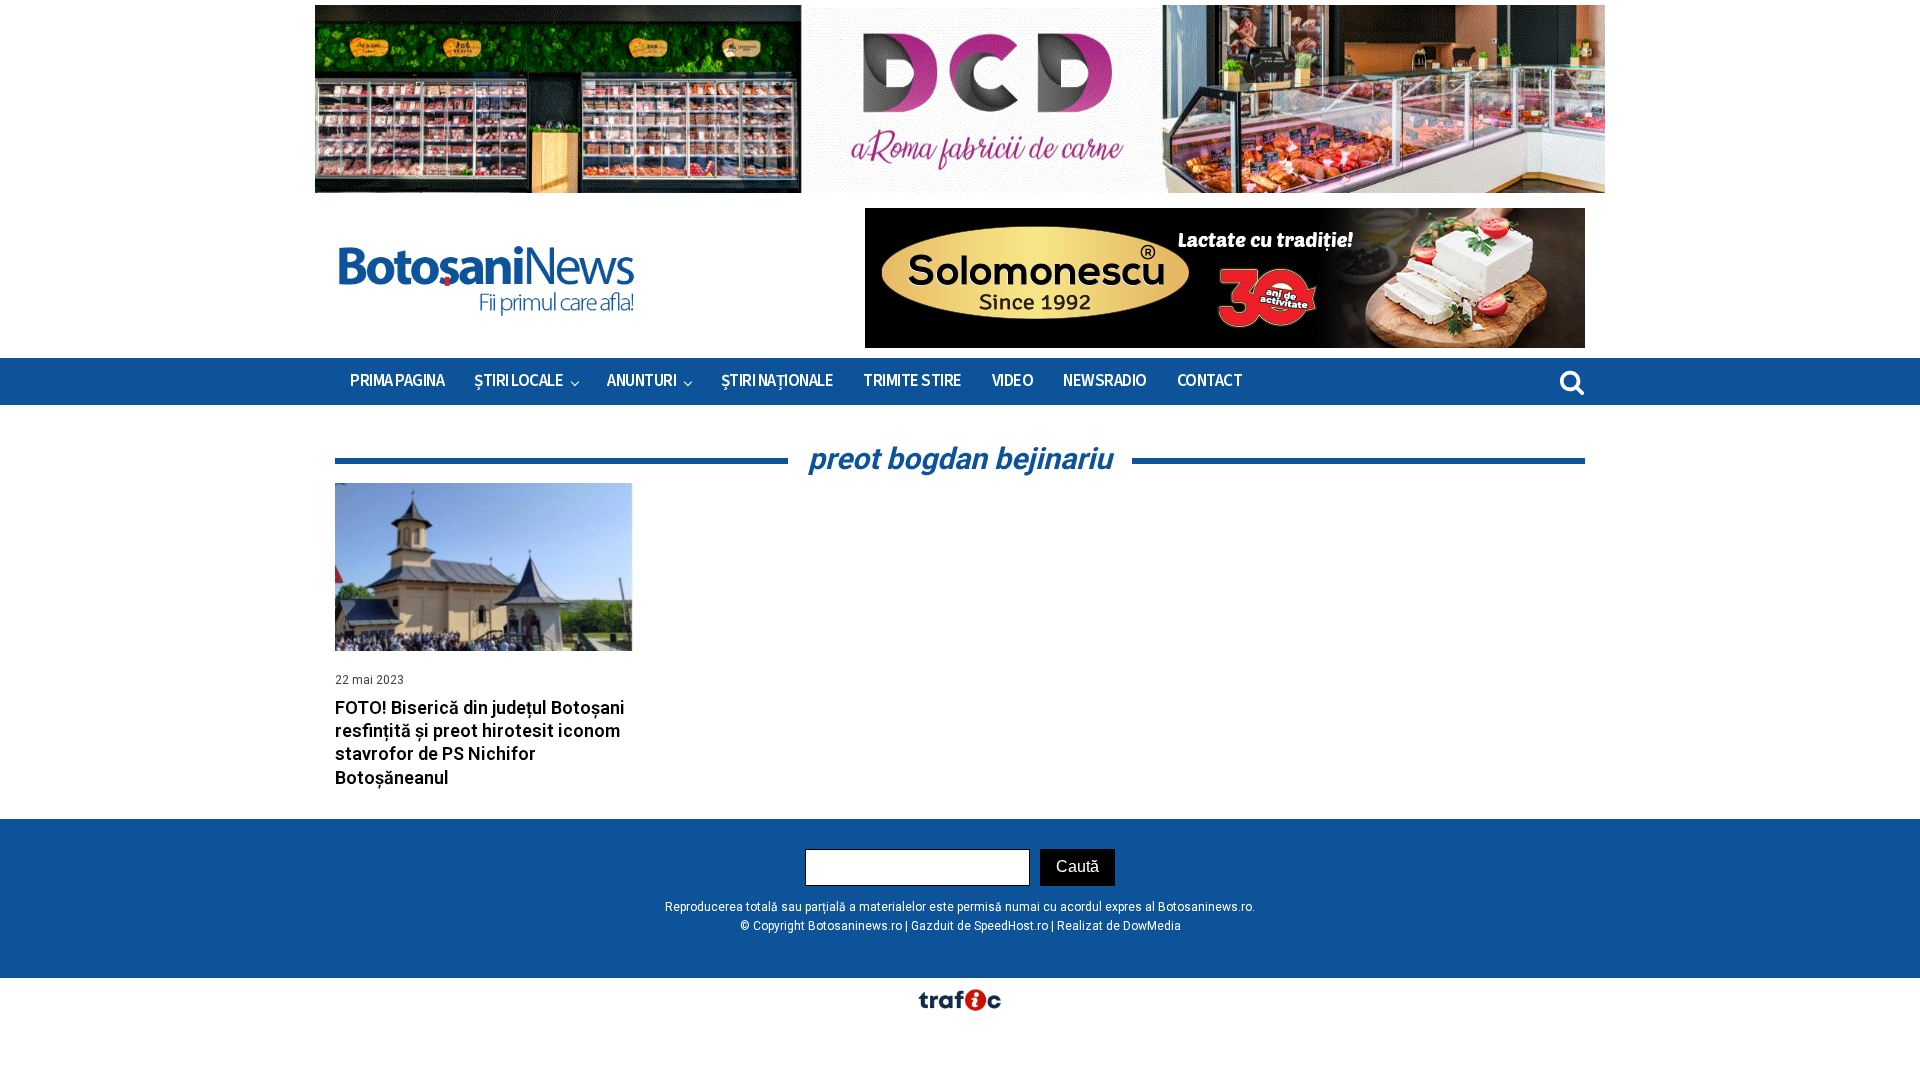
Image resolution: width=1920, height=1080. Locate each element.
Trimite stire (912, 381)
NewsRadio (1105, 381)
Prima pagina (397, 381)
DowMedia (1152, 926)
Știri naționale (777, 381)
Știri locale (518, 381)
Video (1013, 381)
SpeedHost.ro (1011, 926)
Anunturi (641, 381)
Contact (1210, 381)
